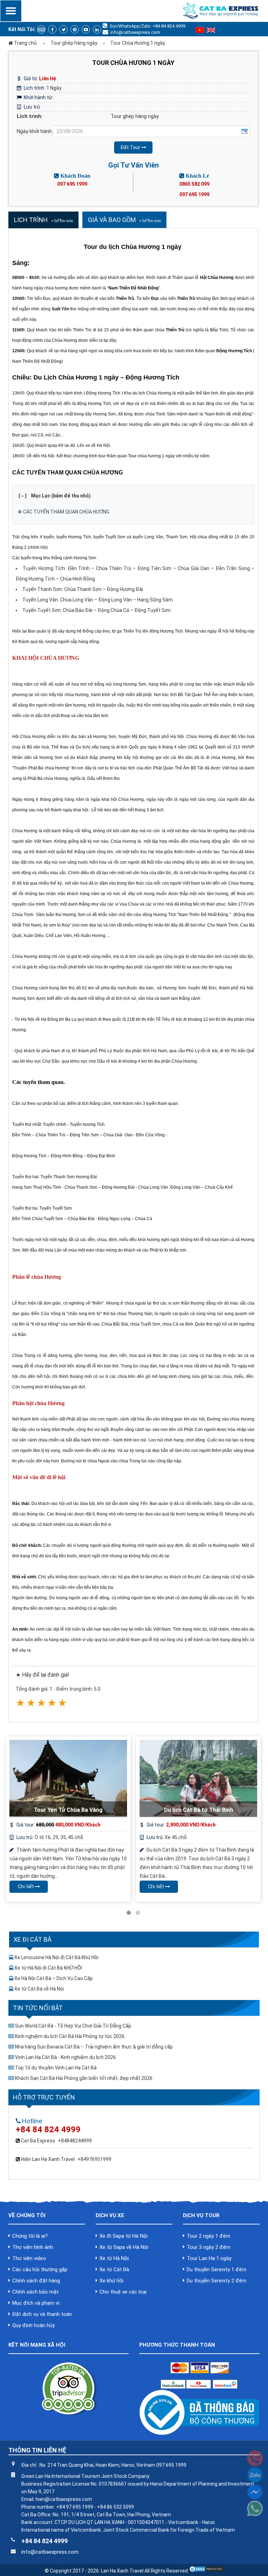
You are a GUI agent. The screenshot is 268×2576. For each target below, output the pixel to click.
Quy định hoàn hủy (33, 2325)
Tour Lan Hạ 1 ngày (209, 2258)
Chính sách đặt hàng (36, 2281)
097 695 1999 (72, 184)
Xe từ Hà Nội (114, 2258)
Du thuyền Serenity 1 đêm (217, 2269)
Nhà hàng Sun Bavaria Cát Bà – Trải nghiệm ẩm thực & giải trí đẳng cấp (94, 2047)
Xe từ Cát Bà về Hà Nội (39, 1989)
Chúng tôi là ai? (30, 2236)
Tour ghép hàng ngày (135, 116)
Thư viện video (29, 2258)
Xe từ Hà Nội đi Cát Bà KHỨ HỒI (48, 1968)
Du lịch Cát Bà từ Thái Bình (199, 1810)
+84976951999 (94, 2159)
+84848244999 (75, 2141)
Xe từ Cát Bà (114, 2269)
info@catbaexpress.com (135, 32)
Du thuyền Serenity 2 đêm (217, 2281)
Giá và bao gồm (112, 220)
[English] (211, 31)
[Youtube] (86, 29)
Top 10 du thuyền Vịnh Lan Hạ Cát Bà (56, 2068)
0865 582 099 (194, 184)
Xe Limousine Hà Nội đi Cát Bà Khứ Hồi (56, 1957)
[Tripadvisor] (41, 29)
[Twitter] (64, 29)
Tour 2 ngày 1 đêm (209, 2236)
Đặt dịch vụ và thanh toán (42, 2314)
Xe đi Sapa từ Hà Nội (124, 2236)
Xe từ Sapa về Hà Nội (124, 2247)
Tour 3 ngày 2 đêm (209, 2247)
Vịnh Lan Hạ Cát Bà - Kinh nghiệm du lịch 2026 (65, 2057)
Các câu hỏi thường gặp (40, 2269)
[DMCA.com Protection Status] (206, 2571)
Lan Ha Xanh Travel (122, 2571)
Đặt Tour (131, 147)
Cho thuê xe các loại (123, 2292)
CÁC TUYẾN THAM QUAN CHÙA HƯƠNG (66, 512)
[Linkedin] (97, 29)
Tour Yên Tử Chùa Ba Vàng (68, 1810)
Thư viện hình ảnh (33, 2247)
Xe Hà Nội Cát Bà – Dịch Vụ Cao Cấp (54, 1978)
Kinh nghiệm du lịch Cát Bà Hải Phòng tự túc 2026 (70, 2036)
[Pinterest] (75, 29)
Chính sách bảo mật (35, 2292)
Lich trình (31, 220)
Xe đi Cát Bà (33, 1939)
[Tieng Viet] (200, 31)
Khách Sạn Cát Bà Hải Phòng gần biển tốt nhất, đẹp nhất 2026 (84, 2078)
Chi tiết (26, 1887)
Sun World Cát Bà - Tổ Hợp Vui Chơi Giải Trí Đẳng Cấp (73, 2026)
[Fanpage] (52, 29)
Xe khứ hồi (111, 2281)
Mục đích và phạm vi (36, 2303)
